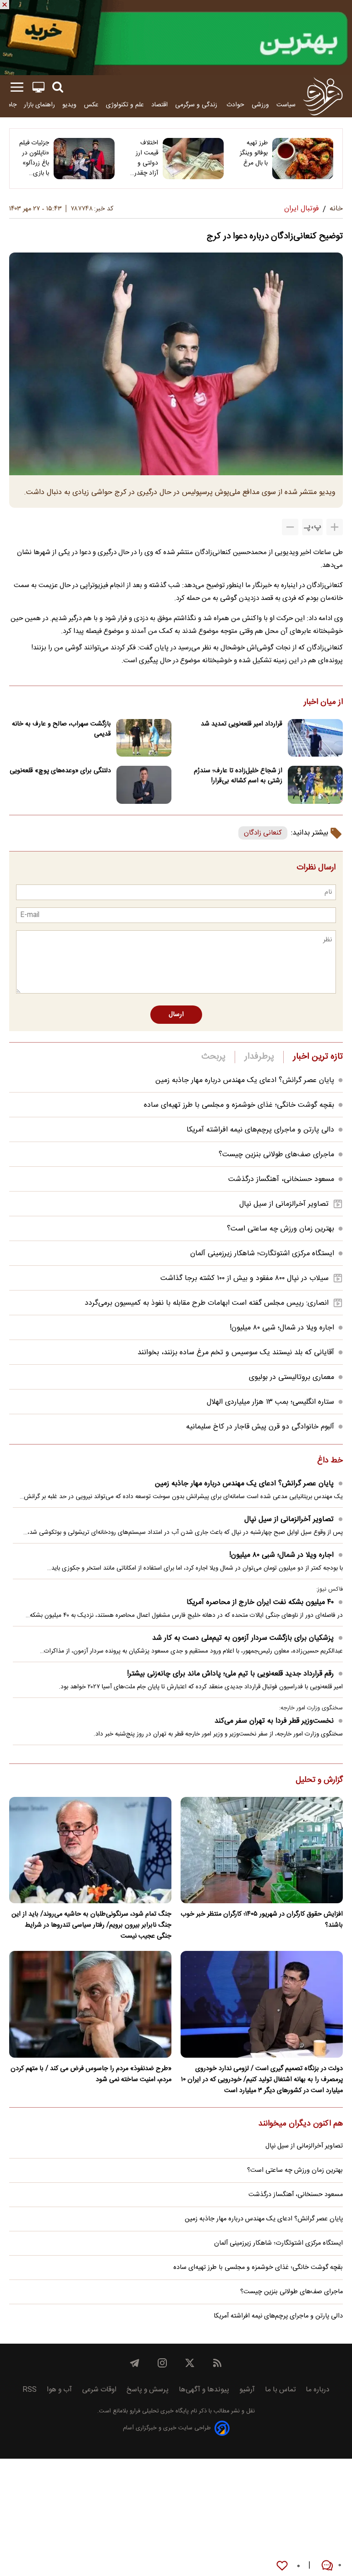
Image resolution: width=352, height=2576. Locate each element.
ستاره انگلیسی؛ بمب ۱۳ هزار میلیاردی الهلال (270, 1402)
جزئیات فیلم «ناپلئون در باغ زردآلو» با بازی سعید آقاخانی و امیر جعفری (34, 158)
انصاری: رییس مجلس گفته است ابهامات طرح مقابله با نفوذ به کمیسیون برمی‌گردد (207, 1303)
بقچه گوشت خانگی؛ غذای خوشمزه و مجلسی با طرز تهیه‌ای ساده (239, 1105)
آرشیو (247, 2390)
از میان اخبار (323, 703)
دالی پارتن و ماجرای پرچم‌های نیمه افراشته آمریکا (260, 1130)
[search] (58, 87)
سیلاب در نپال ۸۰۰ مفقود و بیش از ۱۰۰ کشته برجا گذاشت (245, 1278)
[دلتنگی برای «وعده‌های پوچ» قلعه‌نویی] (144, 785)
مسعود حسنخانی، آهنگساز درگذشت (281, 1179)
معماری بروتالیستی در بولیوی (291, 1377)
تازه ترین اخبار (318, 1057)
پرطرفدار (259, 1057)
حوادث (235, 105)
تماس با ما (280, 2390)
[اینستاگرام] (162, 2363)
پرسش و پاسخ (148, 2390)
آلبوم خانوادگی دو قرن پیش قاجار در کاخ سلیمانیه (260, 1427)
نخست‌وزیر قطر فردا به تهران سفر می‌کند (274, 1721)
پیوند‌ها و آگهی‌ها (204, 2390)
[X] (190, 2363)
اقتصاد (159, 105)
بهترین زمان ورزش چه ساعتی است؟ (280, 1229)
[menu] (17, 87)
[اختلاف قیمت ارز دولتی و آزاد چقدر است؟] (193, 159)
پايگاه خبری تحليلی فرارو (158, 2411)
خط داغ (330, 1461)
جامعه (9, 105)
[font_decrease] (290, 527)
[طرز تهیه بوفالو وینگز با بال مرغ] (303, 159)
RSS (30, 2390)
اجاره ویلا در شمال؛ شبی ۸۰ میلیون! (282, 1328)
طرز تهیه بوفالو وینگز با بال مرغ (254, 153)
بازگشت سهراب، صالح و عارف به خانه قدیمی (61, 729)
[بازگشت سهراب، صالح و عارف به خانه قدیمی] (144, 738)
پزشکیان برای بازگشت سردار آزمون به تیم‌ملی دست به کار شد (243, 1638)
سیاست (286, 105)
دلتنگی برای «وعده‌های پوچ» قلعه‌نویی (60, 771)
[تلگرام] (135, 2363)
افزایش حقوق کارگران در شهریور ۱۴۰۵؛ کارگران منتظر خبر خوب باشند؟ (262, 1920)
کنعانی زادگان (263, 833)
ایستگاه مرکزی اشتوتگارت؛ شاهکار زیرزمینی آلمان (262, 1254)
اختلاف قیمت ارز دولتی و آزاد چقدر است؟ (146, 158)
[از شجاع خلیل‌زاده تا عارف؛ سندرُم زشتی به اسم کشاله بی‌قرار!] (315, 785)
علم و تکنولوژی (125, 105)
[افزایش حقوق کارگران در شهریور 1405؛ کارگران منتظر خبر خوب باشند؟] (262, 1850)
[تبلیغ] (176, 38)
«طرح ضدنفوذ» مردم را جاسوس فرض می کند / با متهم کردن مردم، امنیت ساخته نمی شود (91, 2074)
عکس (91, 105)
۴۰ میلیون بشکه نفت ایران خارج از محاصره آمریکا (260, 1602)
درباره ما (318, 2390)
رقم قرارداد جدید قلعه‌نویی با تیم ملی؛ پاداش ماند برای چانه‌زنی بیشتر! (230, 1674)
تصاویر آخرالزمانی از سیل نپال (284, 1204)
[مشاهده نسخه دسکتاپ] (38, 87)
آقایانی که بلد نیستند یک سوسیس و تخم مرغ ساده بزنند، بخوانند (236, 1353)
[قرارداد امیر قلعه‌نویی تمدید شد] (315, 738)
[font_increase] (335, 527)
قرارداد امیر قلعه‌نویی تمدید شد (242, 724)
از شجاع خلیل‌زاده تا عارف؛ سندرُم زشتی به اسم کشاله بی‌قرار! (238, 776)
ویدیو (69, 105)
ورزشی (260, 105)
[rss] (217, 2363)
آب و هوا (59, 2390)
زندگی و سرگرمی (197, 105)
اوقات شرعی (99, 2390)
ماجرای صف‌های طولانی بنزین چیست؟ (276, 1155)
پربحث (214, 1057)
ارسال (176, 1015)
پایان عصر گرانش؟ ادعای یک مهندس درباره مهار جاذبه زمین (245, 1080)
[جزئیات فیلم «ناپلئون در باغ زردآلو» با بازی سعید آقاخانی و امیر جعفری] (84, 159)
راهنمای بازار (39, 105)
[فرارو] (323, 96)
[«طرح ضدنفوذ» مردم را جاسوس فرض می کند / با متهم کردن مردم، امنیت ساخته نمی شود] (90, 2004)
